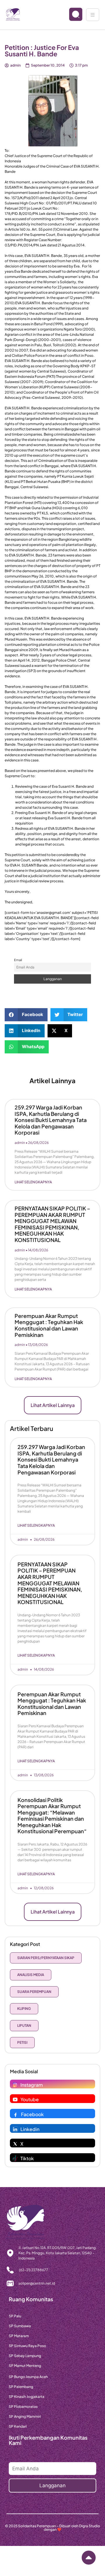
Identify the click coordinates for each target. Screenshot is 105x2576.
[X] (15, 2144)
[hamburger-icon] (93, 15)
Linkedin (30, 2129)
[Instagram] (15, 2085)
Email (18, 960)
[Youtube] (15, 2100)
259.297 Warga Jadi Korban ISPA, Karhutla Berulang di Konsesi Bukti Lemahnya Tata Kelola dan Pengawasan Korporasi (51, 1120)
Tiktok (27, 2158)
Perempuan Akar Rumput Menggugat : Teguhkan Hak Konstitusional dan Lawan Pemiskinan (49, 1325)
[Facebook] (15, 2114)
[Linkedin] (15, 2129)
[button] (26, 1015)
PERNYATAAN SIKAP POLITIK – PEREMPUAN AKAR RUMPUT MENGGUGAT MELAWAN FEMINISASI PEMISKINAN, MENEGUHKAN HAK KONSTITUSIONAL (52, 1224)
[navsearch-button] (71, 15)
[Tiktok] (15, 2158)
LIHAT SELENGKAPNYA (33, 1182)
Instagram (32, 2085)
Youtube (30, 2099)
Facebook (32, 2114)
